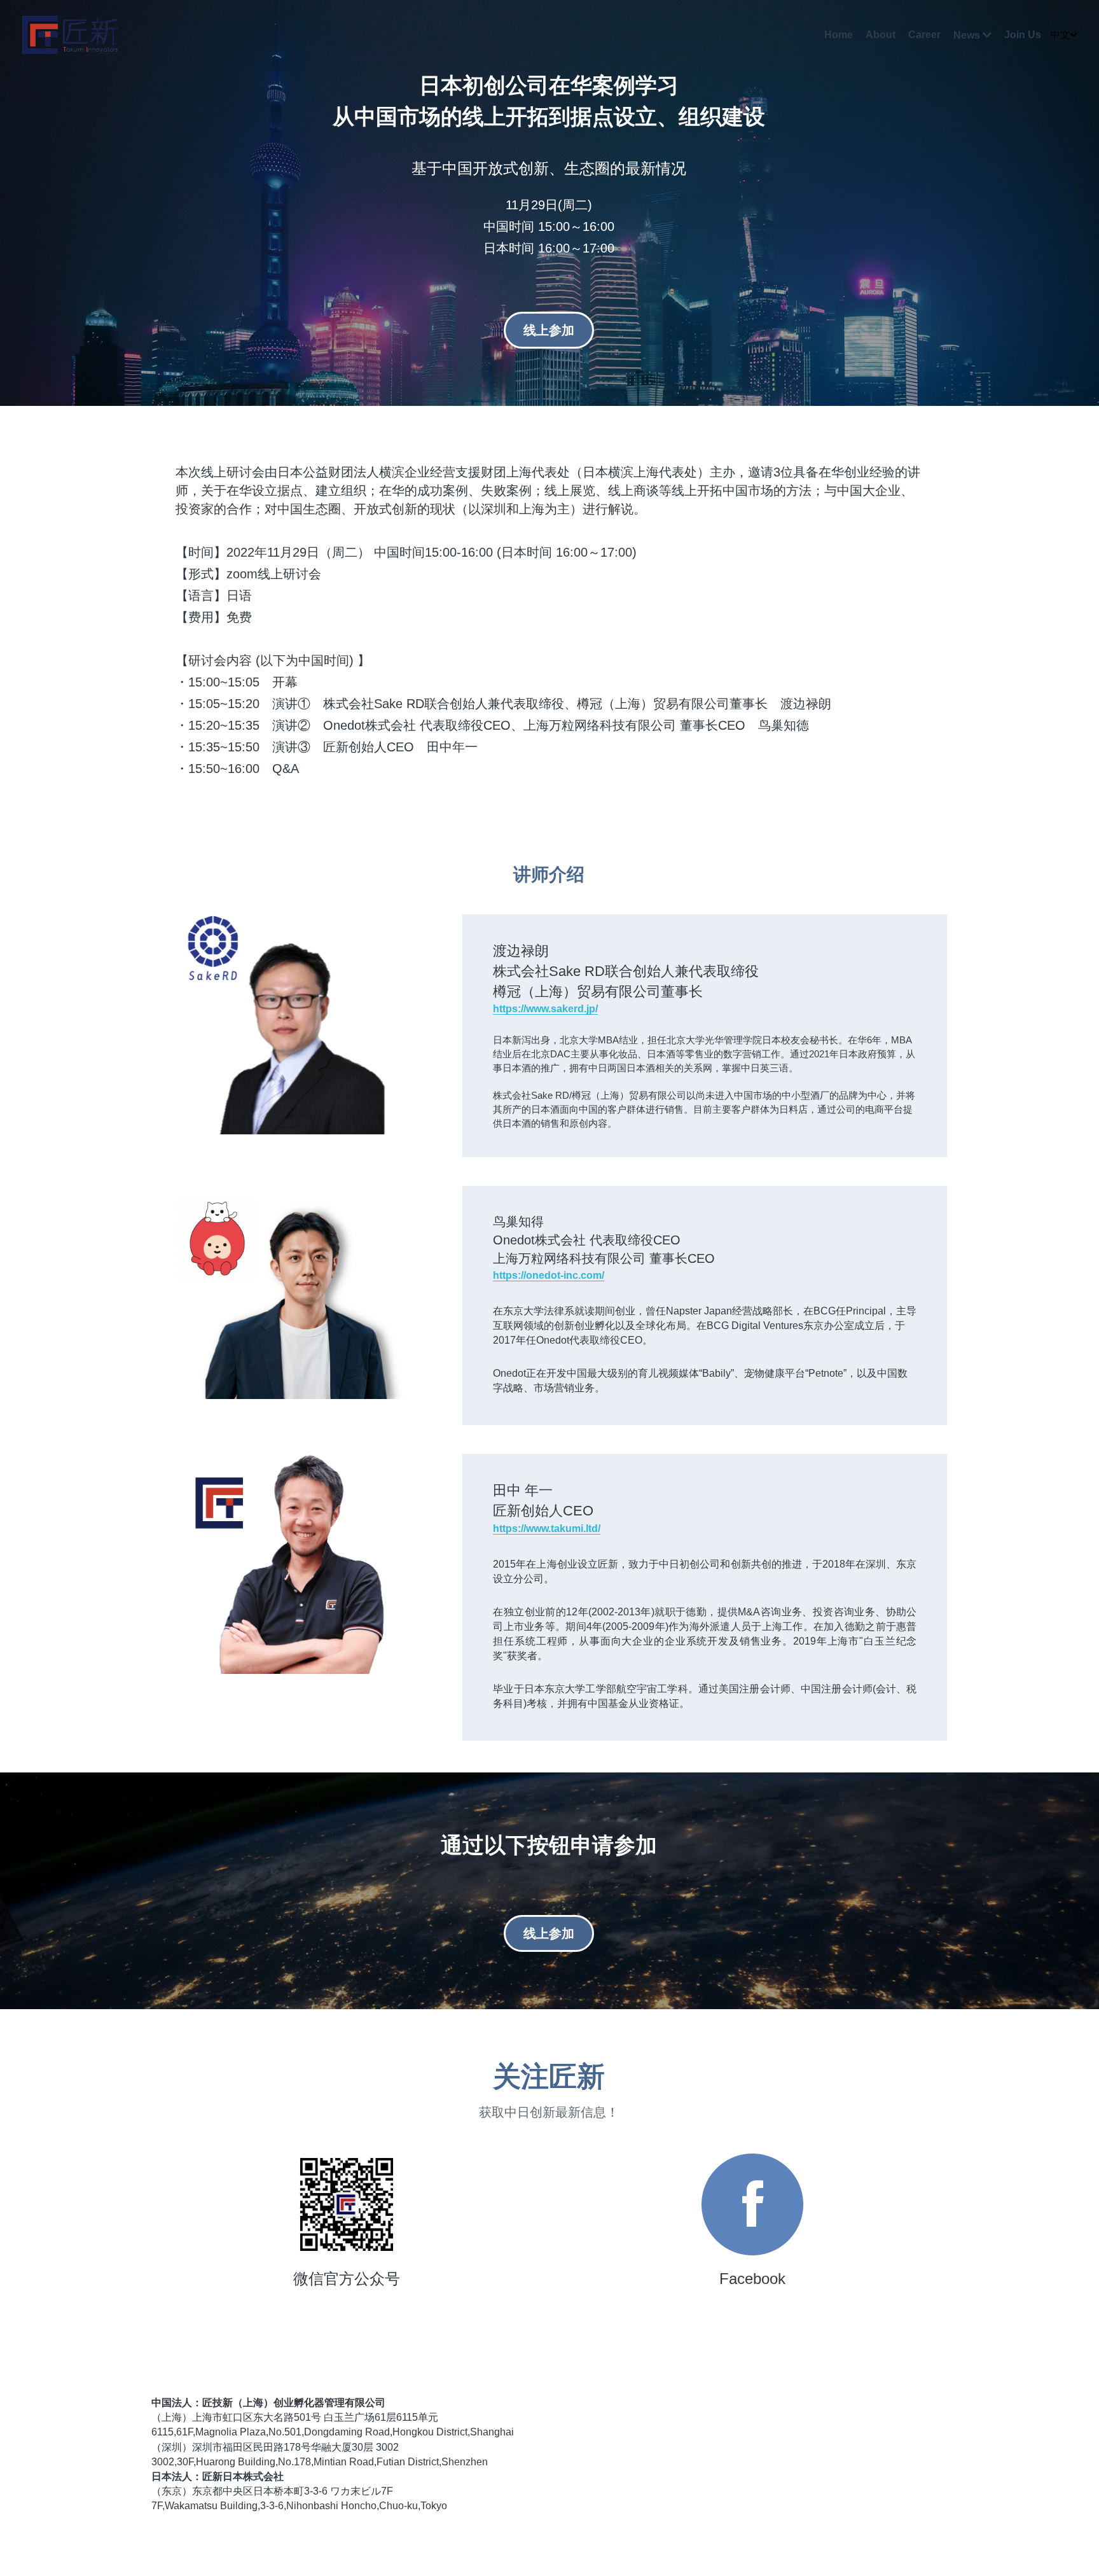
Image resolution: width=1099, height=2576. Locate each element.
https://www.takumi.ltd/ (547, 1493)
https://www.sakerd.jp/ (545, 973)
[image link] (752, 2169)
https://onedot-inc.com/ (549, 1240)
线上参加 (549, 330)
